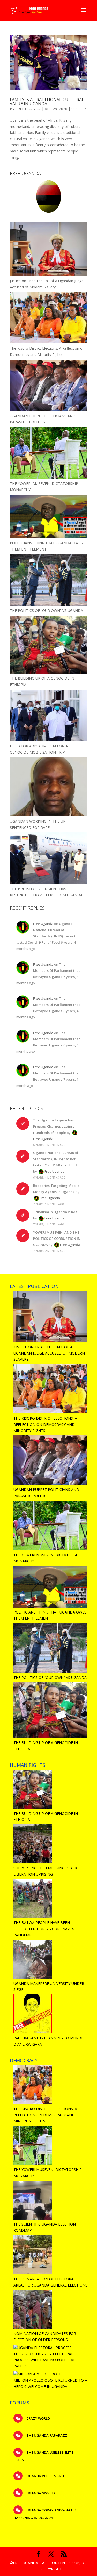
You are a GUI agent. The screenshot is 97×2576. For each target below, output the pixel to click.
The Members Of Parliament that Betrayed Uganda (57, 970)
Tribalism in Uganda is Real (56, 1212)
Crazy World (38, 2418)
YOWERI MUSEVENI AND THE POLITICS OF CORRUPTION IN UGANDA (57, 1239)
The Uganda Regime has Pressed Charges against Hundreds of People (54, 1126)
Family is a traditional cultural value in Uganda (47, 102)
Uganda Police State (45, 2476)
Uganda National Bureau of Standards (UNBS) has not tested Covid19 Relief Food (56, 1159)
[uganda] (49, 196)
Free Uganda (28, 109)
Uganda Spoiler (40, 2493)
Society (79, 109)
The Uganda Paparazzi (47, 2435)
